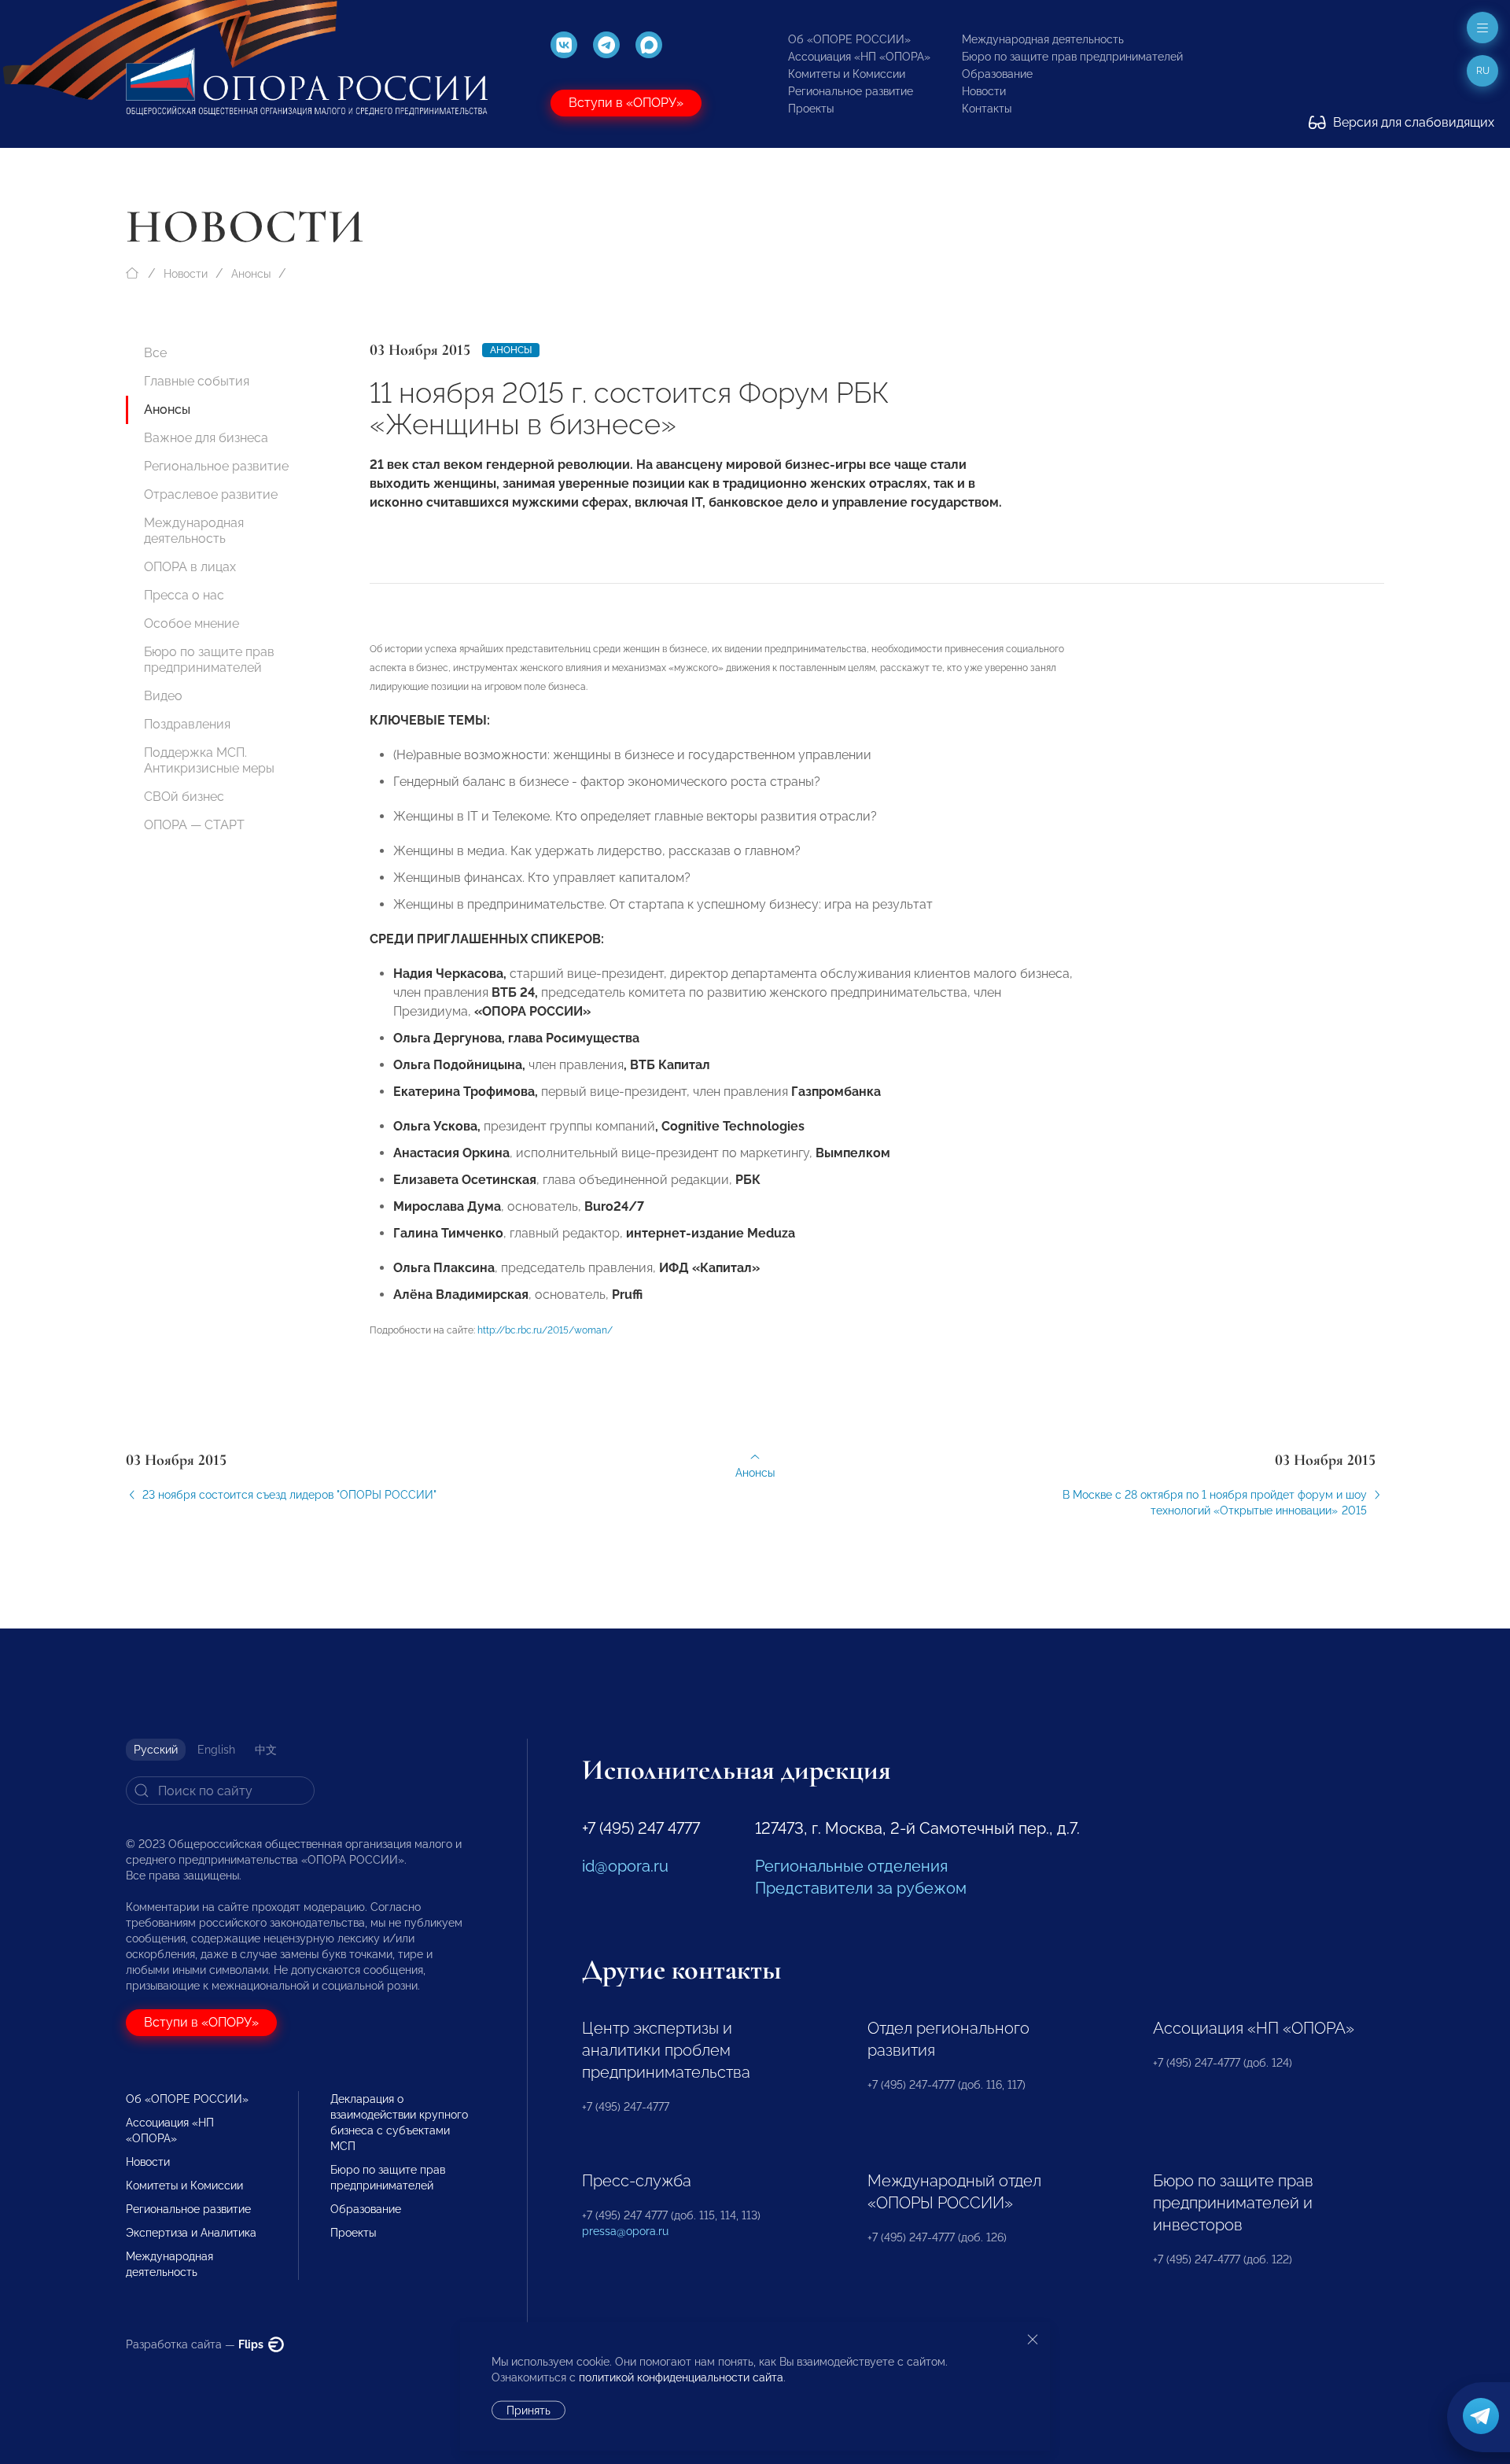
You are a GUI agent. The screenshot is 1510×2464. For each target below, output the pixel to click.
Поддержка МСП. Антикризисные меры (209, 760)
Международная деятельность (1043, 39)
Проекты (811, 109)
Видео (163, 696)
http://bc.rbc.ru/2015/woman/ (545, 1330)
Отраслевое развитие (211, 494)
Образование (997, 74)
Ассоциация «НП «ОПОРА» (859, 57)
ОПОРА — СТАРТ (194, 825)
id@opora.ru (625, 1866)
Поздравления (187, 724)
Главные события (197, 381)
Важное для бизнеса (206, 438)
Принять (528, 2411)
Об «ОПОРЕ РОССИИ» (849, 39)
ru (1483, 71)
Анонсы (251, 274)
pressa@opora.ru (625, 2231)
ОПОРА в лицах (190, 567)
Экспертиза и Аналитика (191, 2233)
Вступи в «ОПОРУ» (626, 103)
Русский (156, 1750)
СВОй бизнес (184, 797)
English (216, 1750)
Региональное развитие (851, 91)
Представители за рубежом (861, 1888)
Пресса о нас (184, 595)
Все (155, 353)
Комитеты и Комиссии (847, 74)
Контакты (987, 109)
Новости (984, 91)
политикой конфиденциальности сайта (681, 2377)
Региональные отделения (851, 1866)
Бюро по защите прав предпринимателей (1072, 57)
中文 (266, 1750)
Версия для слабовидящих (1412, 122)
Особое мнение (192, 623)
